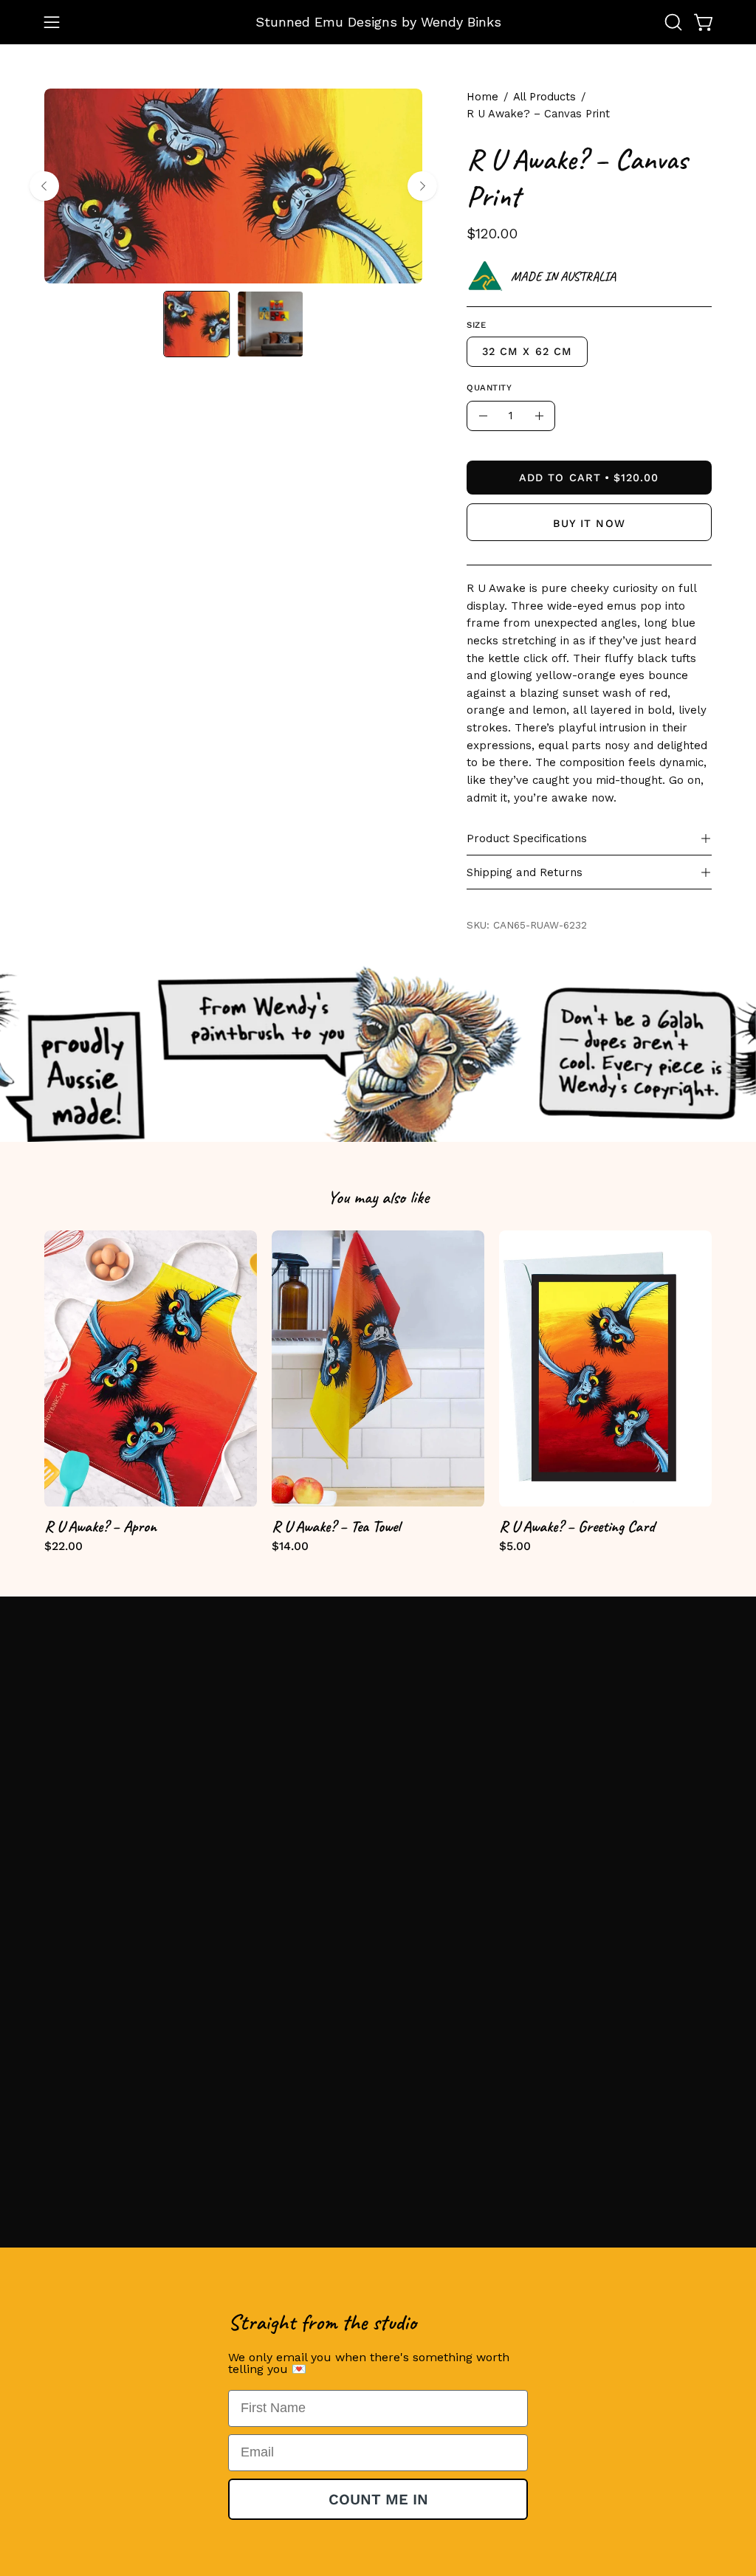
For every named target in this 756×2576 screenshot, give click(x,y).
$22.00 (63, 1546)
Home (482, 97)
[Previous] (44, 186)
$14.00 (290, 1546)
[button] (672, 22)
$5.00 (515, 1546)
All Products (544, 97)
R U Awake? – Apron (100, 1526)
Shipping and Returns (525, 872)
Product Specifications (527, 838)
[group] (378, 1391)
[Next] (422, 186)
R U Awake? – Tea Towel (336, 1526)
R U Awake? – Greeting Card (577, 1526)
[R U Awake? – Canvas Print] (196, 324)
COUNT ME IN (378, 2499)
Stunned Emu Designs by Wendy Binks (378, 22)
